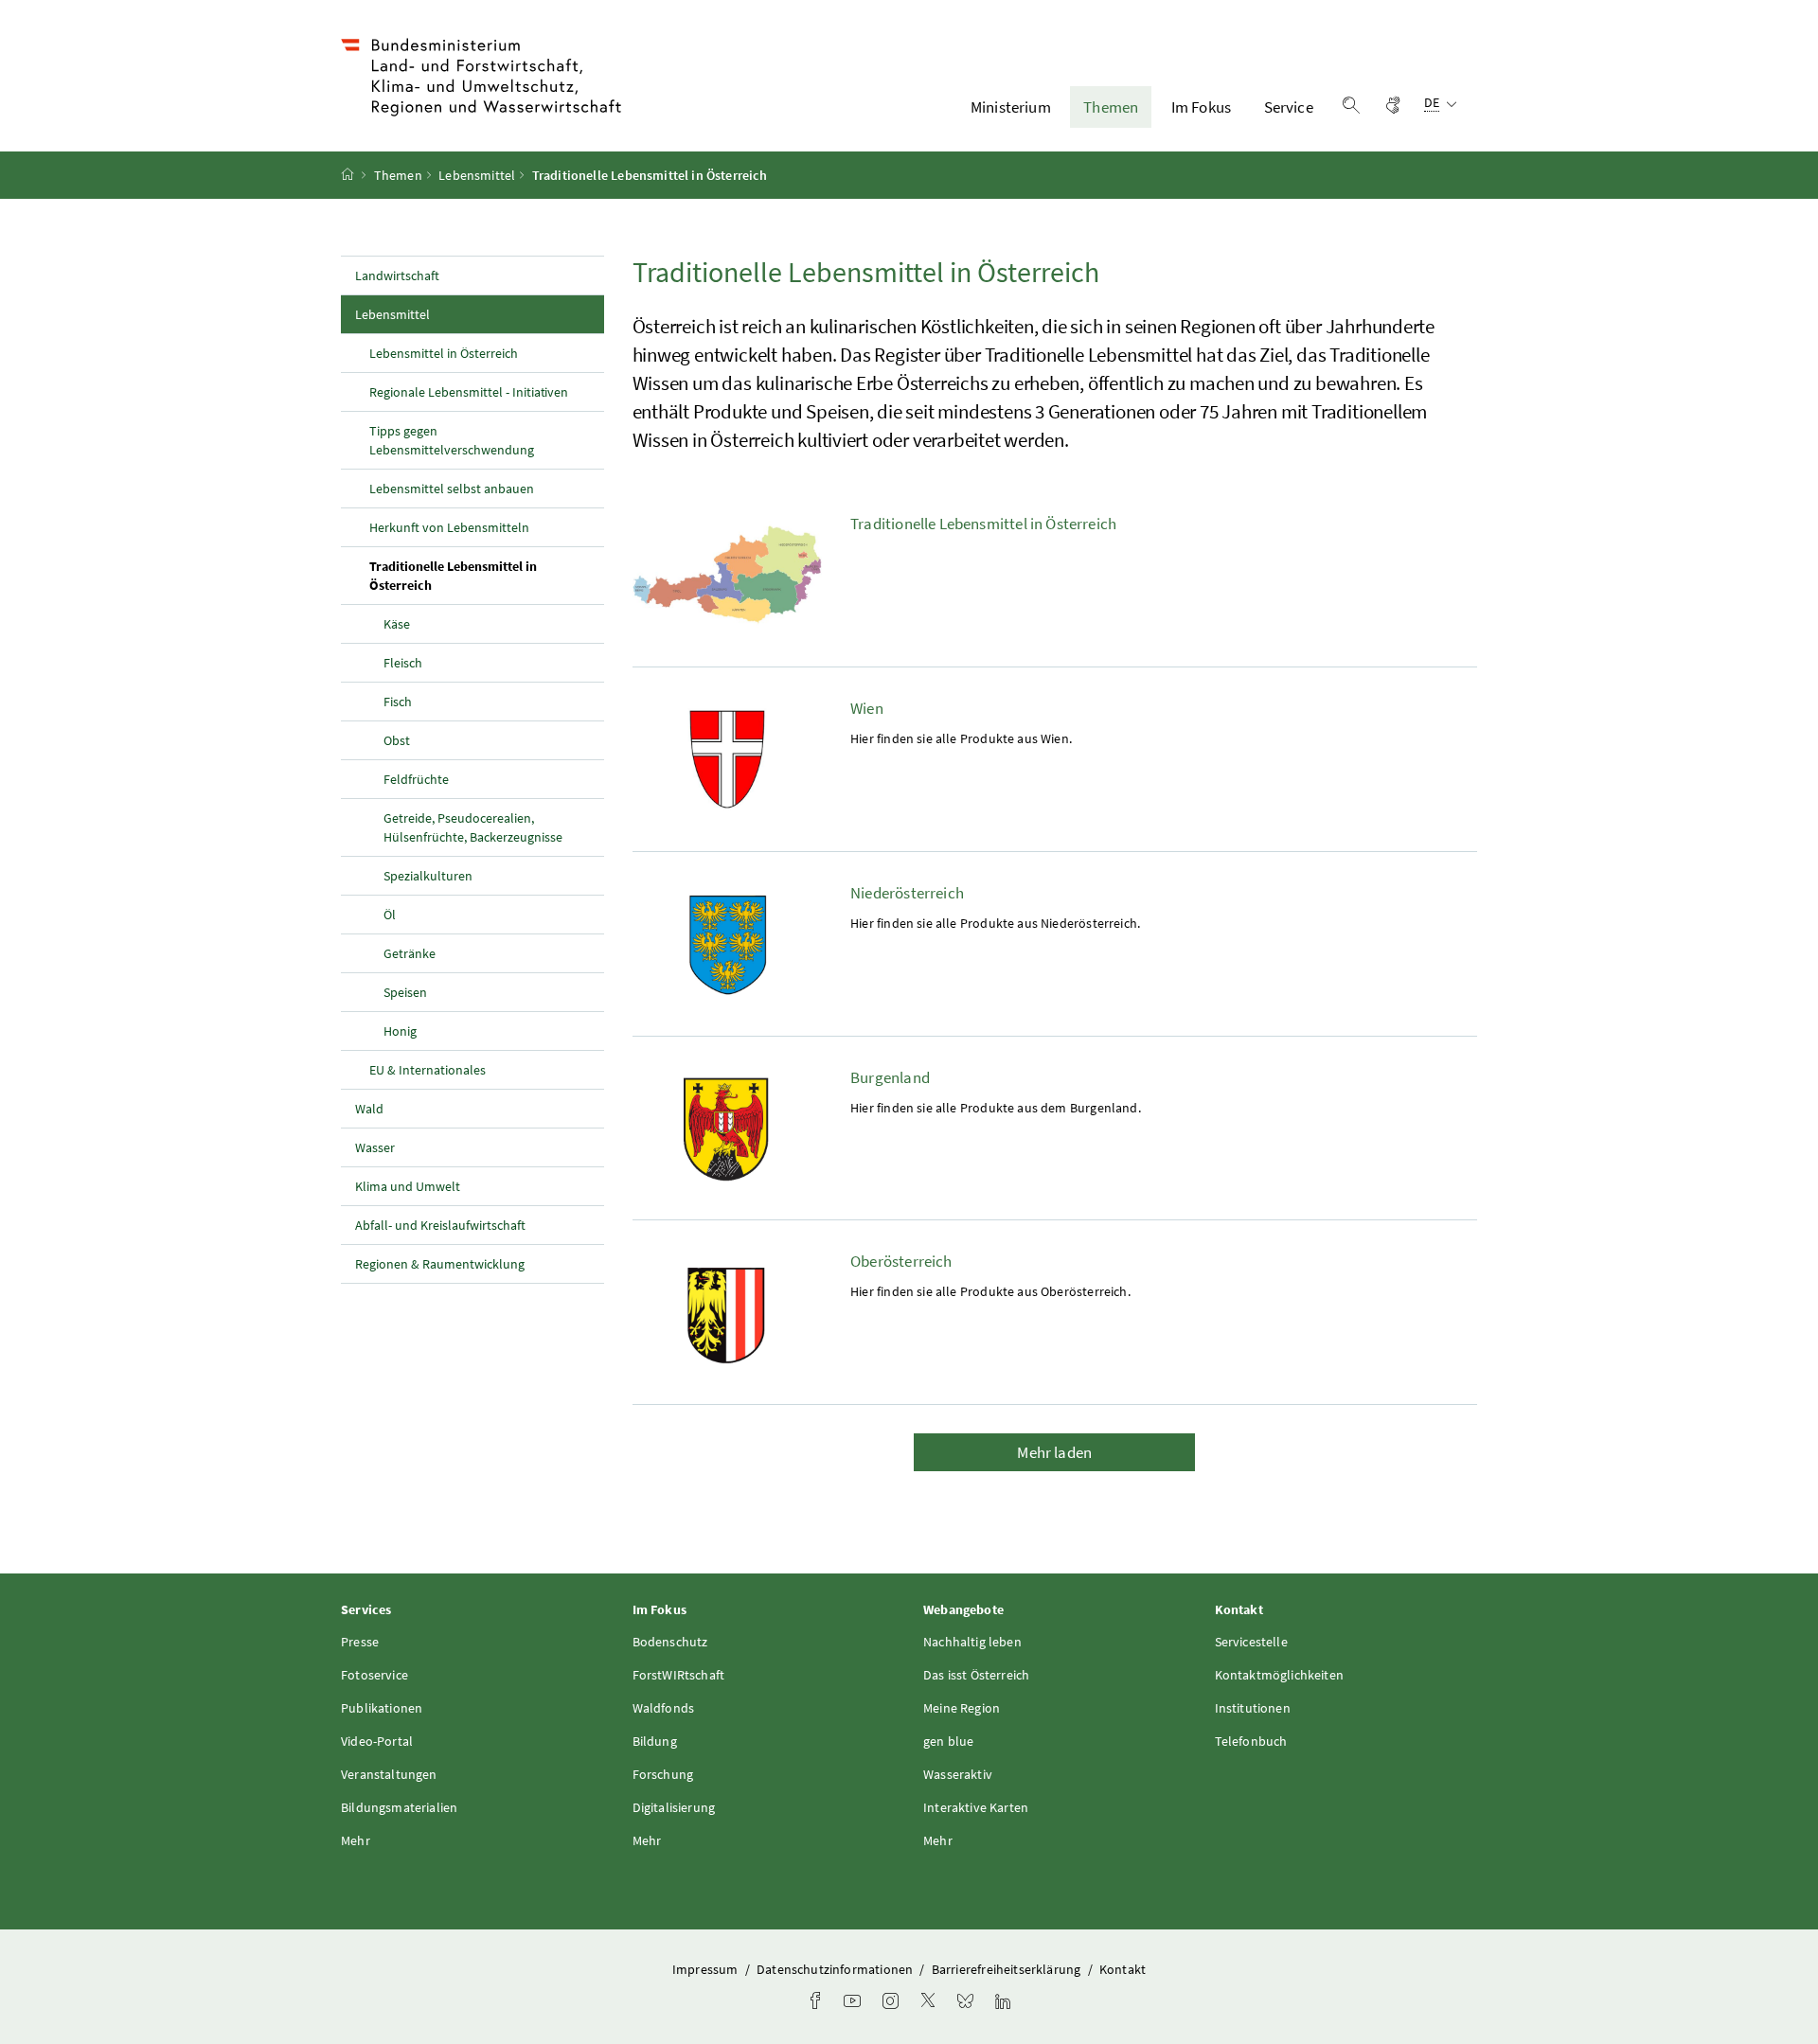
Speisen (405, 992)
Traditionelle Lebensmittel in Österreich (453, 576)
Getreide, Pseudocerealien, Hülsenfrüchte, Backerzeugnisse (473, 827)
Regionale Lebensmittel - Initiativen (469, 392)
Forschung (663, 1774)
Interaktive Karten (976, 1807)
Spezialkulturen (428, 876)
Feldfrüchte (416, 779)
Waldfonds (664, 1708)
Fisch (398, 702)
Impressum (707, 1969)
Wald (369, 1109)
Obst (397, 740)
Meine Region (962, 1708)
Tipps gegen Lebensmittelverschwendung (452, 440)
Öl (390, 915)
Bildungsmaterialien (399, 1807)
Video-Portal (377, 1741)
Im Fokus (1201, 107)
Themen (1111, 107)
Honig (400, 1031)
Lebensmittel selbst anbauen (452, 489)
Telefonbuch (1251, 1741)
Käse (397, 624)
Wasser (375, 1147)
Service (1289, 107)
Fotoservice (374, 1675)
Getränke (410, 953)
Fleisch (403, 663)
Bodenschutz (670, 1642)
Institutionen (1253, 1708)
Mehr (356, 1840)
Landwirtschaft (397, 275)
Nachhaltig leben (972, 1642)
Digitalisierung (674, 1807)
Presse (360, 1642)
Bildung (655, 1741)
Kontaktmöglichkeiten (1280, 1675)
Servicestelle (1251, 1642)
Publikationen (382, 1708)
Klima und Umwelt (408, 1186)
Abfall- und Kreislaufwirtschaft (442, 1225)
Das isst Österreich (976, 1675)
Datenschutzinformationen (836, 1969)
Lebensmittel (477, 175)
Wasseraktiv (958, 1774)
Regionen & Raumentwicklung (440, 1264)
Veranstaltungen (389, 1774)
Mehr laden (1054, 1452)
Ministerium (1011, 107)
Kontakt (1123, 1969)
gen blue (948, 1741)
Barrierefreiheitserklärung (1008, 1969)
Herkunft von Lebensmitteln (449, 527)
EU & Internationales (428, 1070)
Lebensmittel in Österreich (444, 353)
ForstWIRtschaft (679, 1675)
